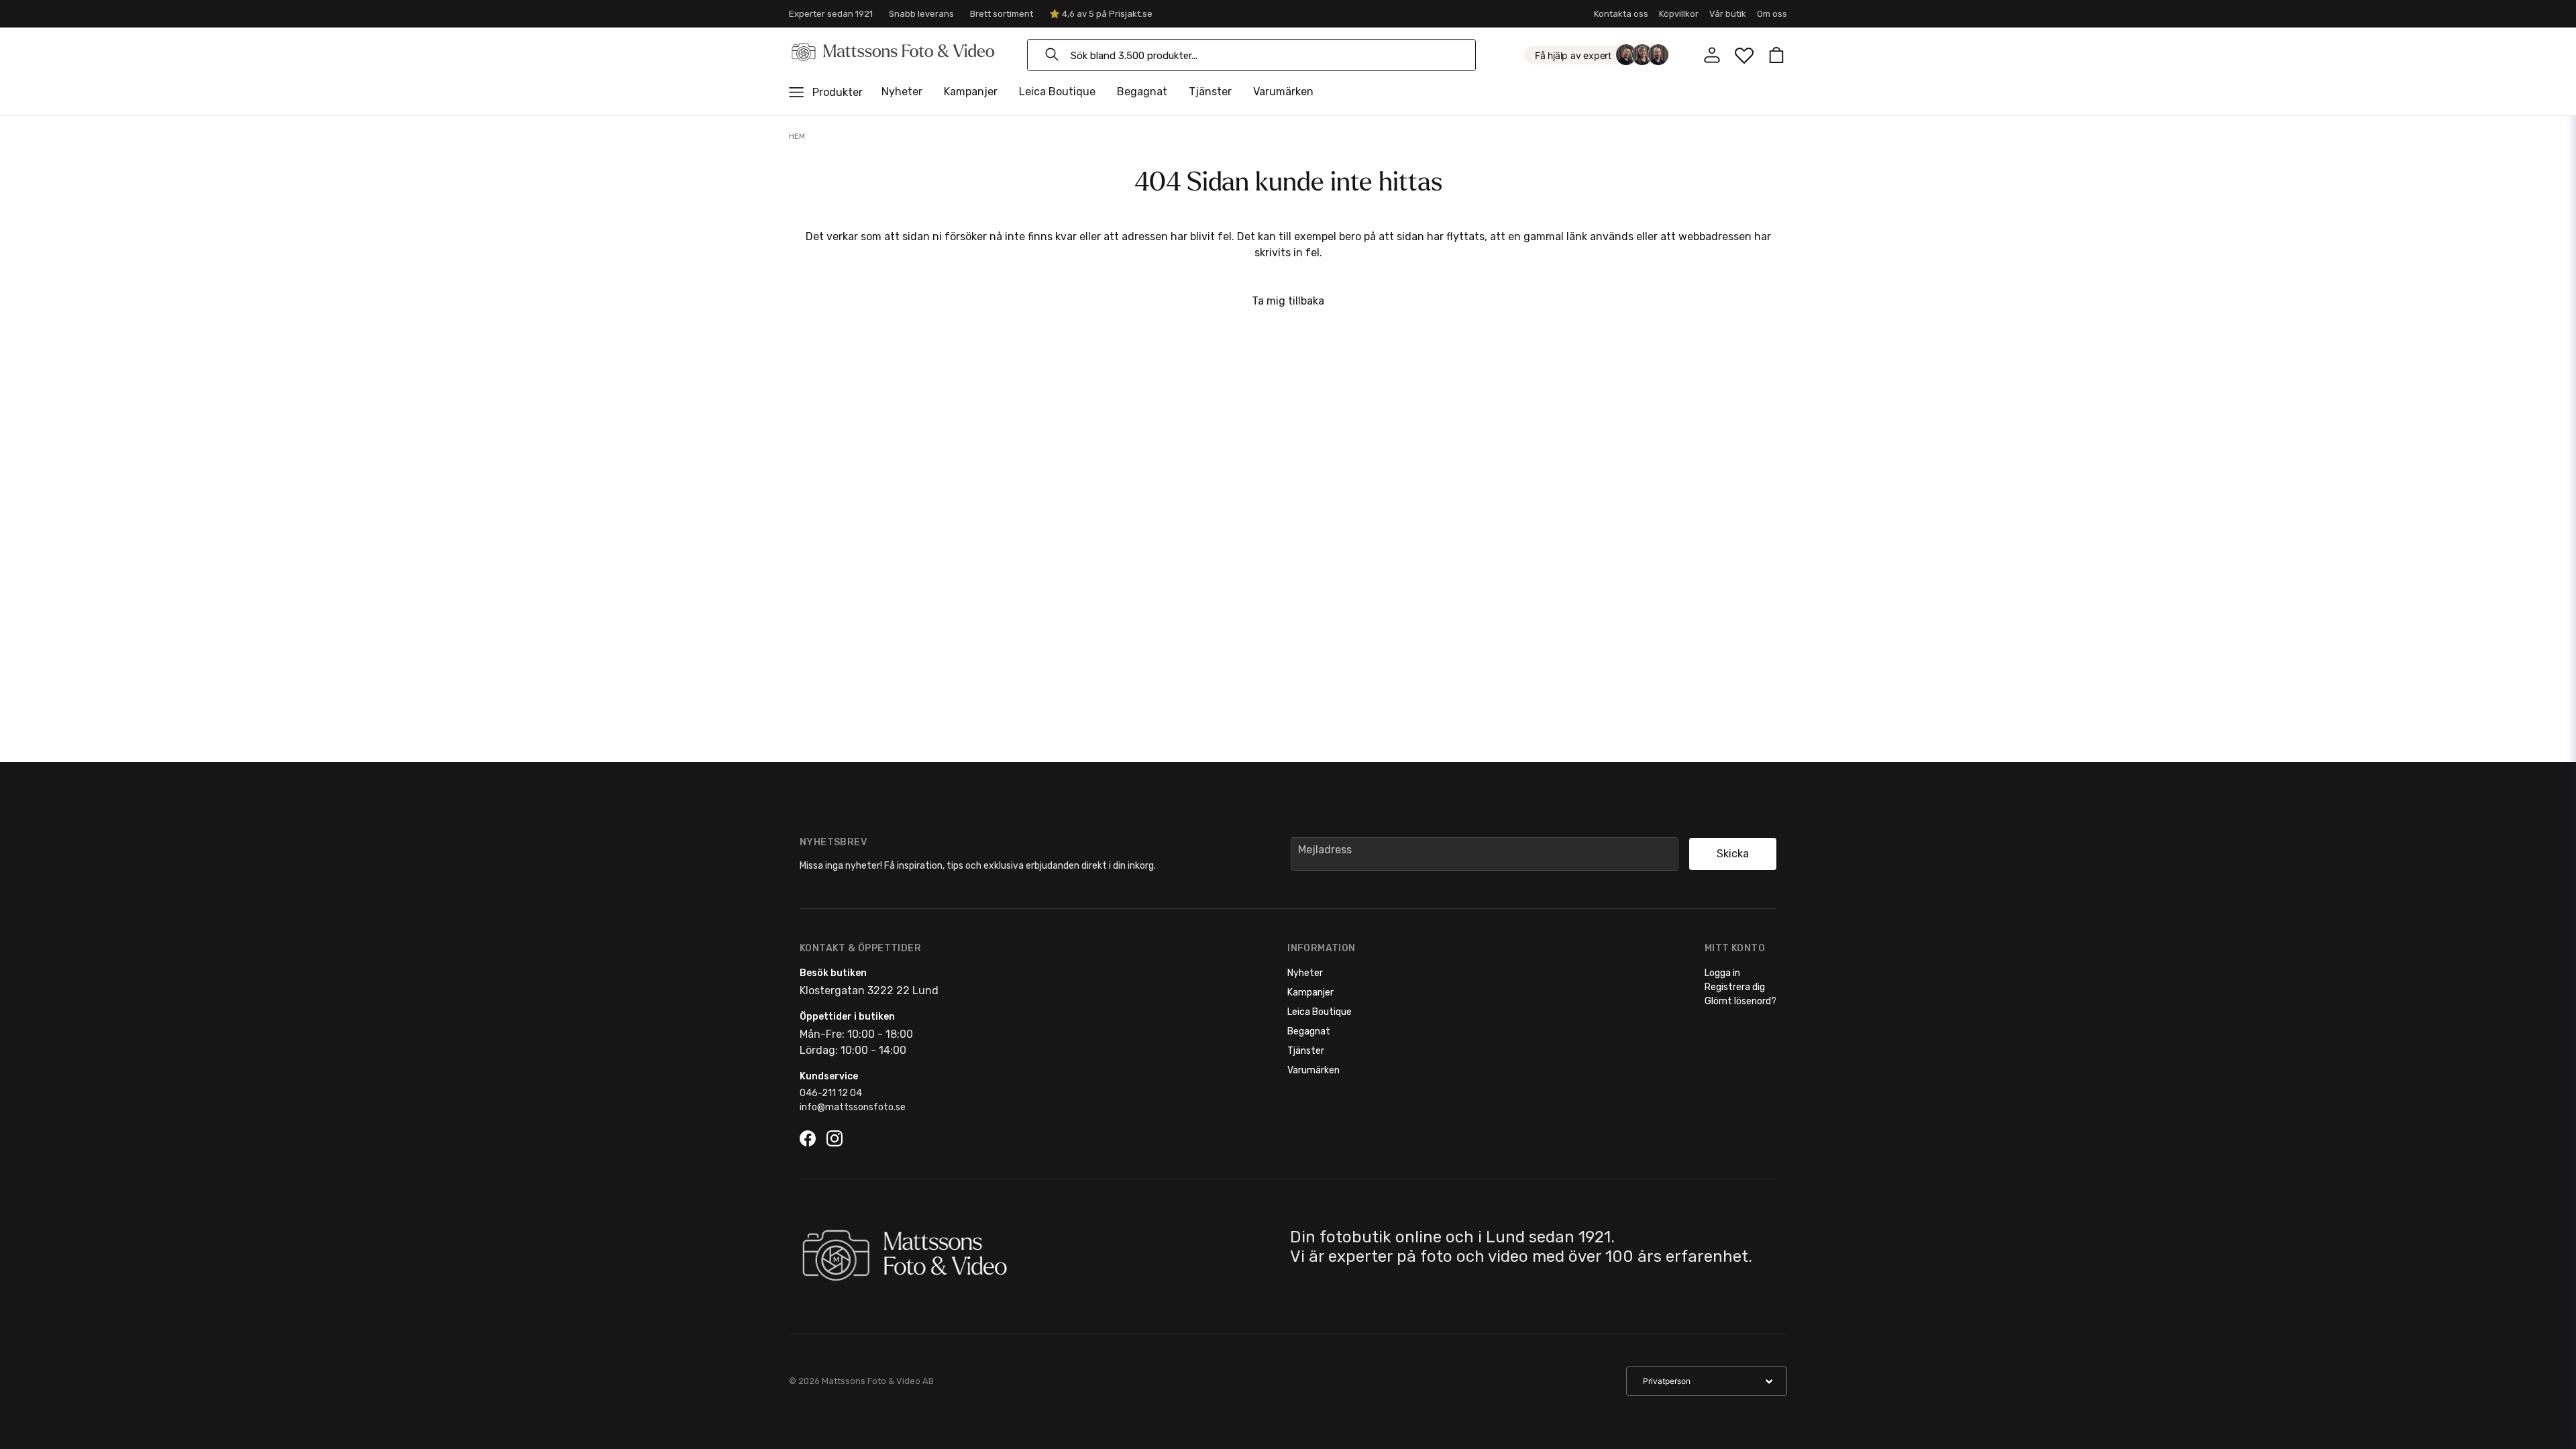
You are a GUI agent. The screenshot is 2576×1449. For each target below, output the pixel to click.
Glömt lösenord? (1740, 1001)
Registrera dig (1735, 987)
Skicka (1733, 854)
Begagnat (1142, 92)
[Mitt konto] (1712, 55)
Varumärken (1283, 92)
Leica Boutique (1057, 92)
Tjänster (1210, 92)
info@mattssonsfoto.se (853, 1107)
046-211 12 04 (831, 1093)
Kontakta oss (1621, 14)
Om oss (1772, 14)
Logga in (1722, 973)
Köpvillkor (1679, 14)
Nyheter (902, 92)
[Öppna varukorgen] (1776, 55)
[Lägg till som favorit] (1744, 55)
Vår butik (1728, 14)
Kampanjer (971, 92)
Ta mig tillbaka (1288, 301)
